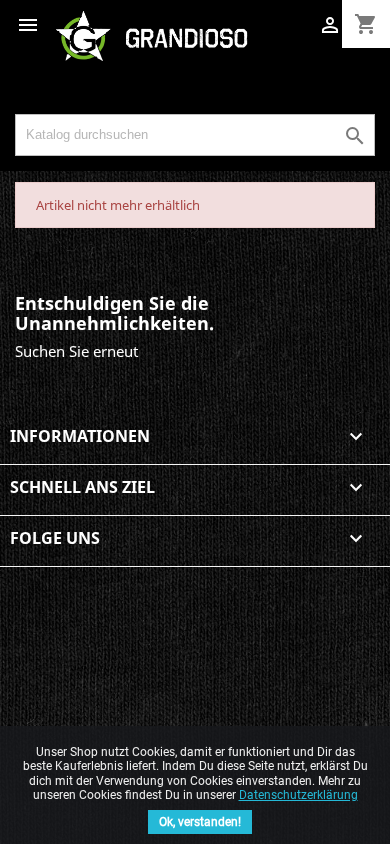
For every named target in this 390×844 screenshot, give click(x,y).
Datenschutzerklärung (298, 795)
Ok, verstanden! (200, 822)
